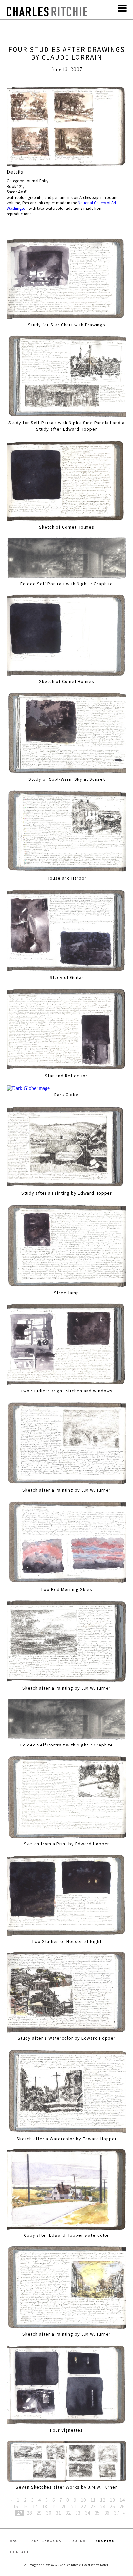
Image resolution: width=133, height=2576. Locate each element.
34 (87, 2513)
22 (83, 2506)
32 (68, 2513)
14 (122, 2500)
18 (45, 2506)
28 (29, 2513)
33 (78, 2513)
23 (93, 2506)
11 (93, 2500)
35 (97, 2513)
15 (15, 2506)
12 (103, 2500)
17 (35, 2506)
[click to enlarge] (67, 127)
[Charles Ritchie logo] (47, 15)
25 (112, 2506)
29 (39, 2513)
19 (54, 2506)
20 (64, 2506)
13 (112, 2500)
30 (49, 2513)
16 (25, 2506)
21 (74, 2506)
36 (107, 2513)
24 (103, 2506)
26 (122, 2506)
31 (58, 2513)
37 (117, 2513)
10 (83, 2500)
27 (20, 2513)
